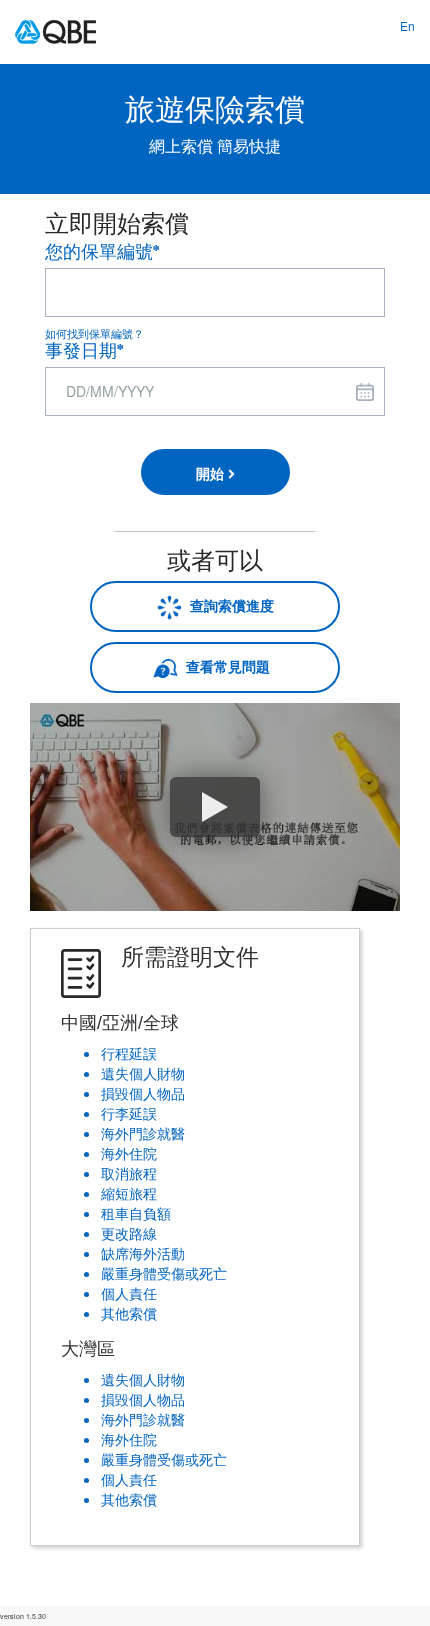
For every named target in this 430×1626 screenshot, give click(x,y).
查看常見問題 (228, 666)
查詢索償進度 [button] (228, 605)
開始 (212, 473)
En (407, 25)
